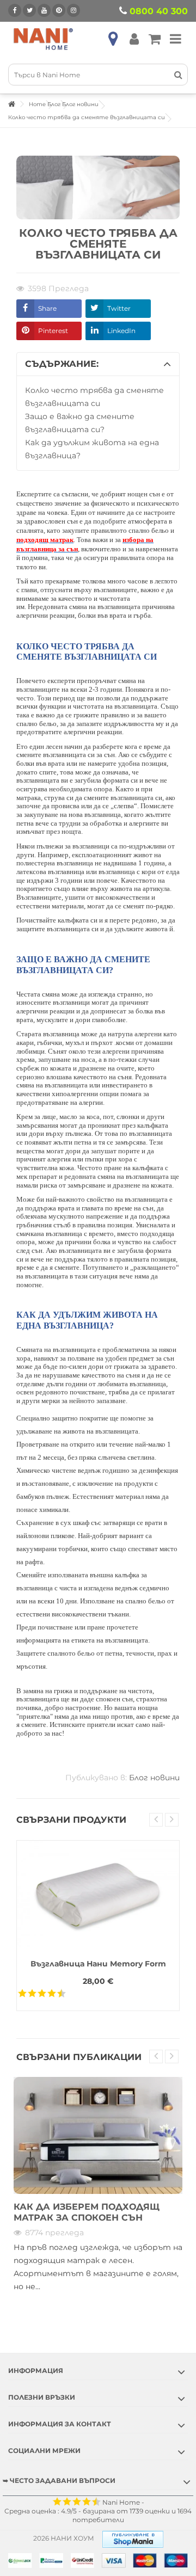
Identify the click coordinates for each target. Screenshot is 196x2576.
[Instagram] (73, 10)
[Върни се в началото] (11, 104)
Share (47, 308)
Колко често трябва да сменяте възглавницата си (87, 117)
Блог (54, 104)
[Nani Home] (44, 39)
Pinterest (53, 331)
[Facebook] (15, 10)
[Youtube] (44, 10)
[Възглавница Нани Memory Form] (98, 1895)
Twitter (119, 308)
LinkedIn (121, 331)
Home (37, 104)
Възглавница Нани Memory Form (98, 1964)
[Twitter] (29, 10)
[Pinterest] (59, 10)
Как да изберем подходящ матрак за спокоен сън (87, 2212)
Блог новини (80, 104)
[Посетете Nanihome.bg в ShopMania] (133, 2538)
